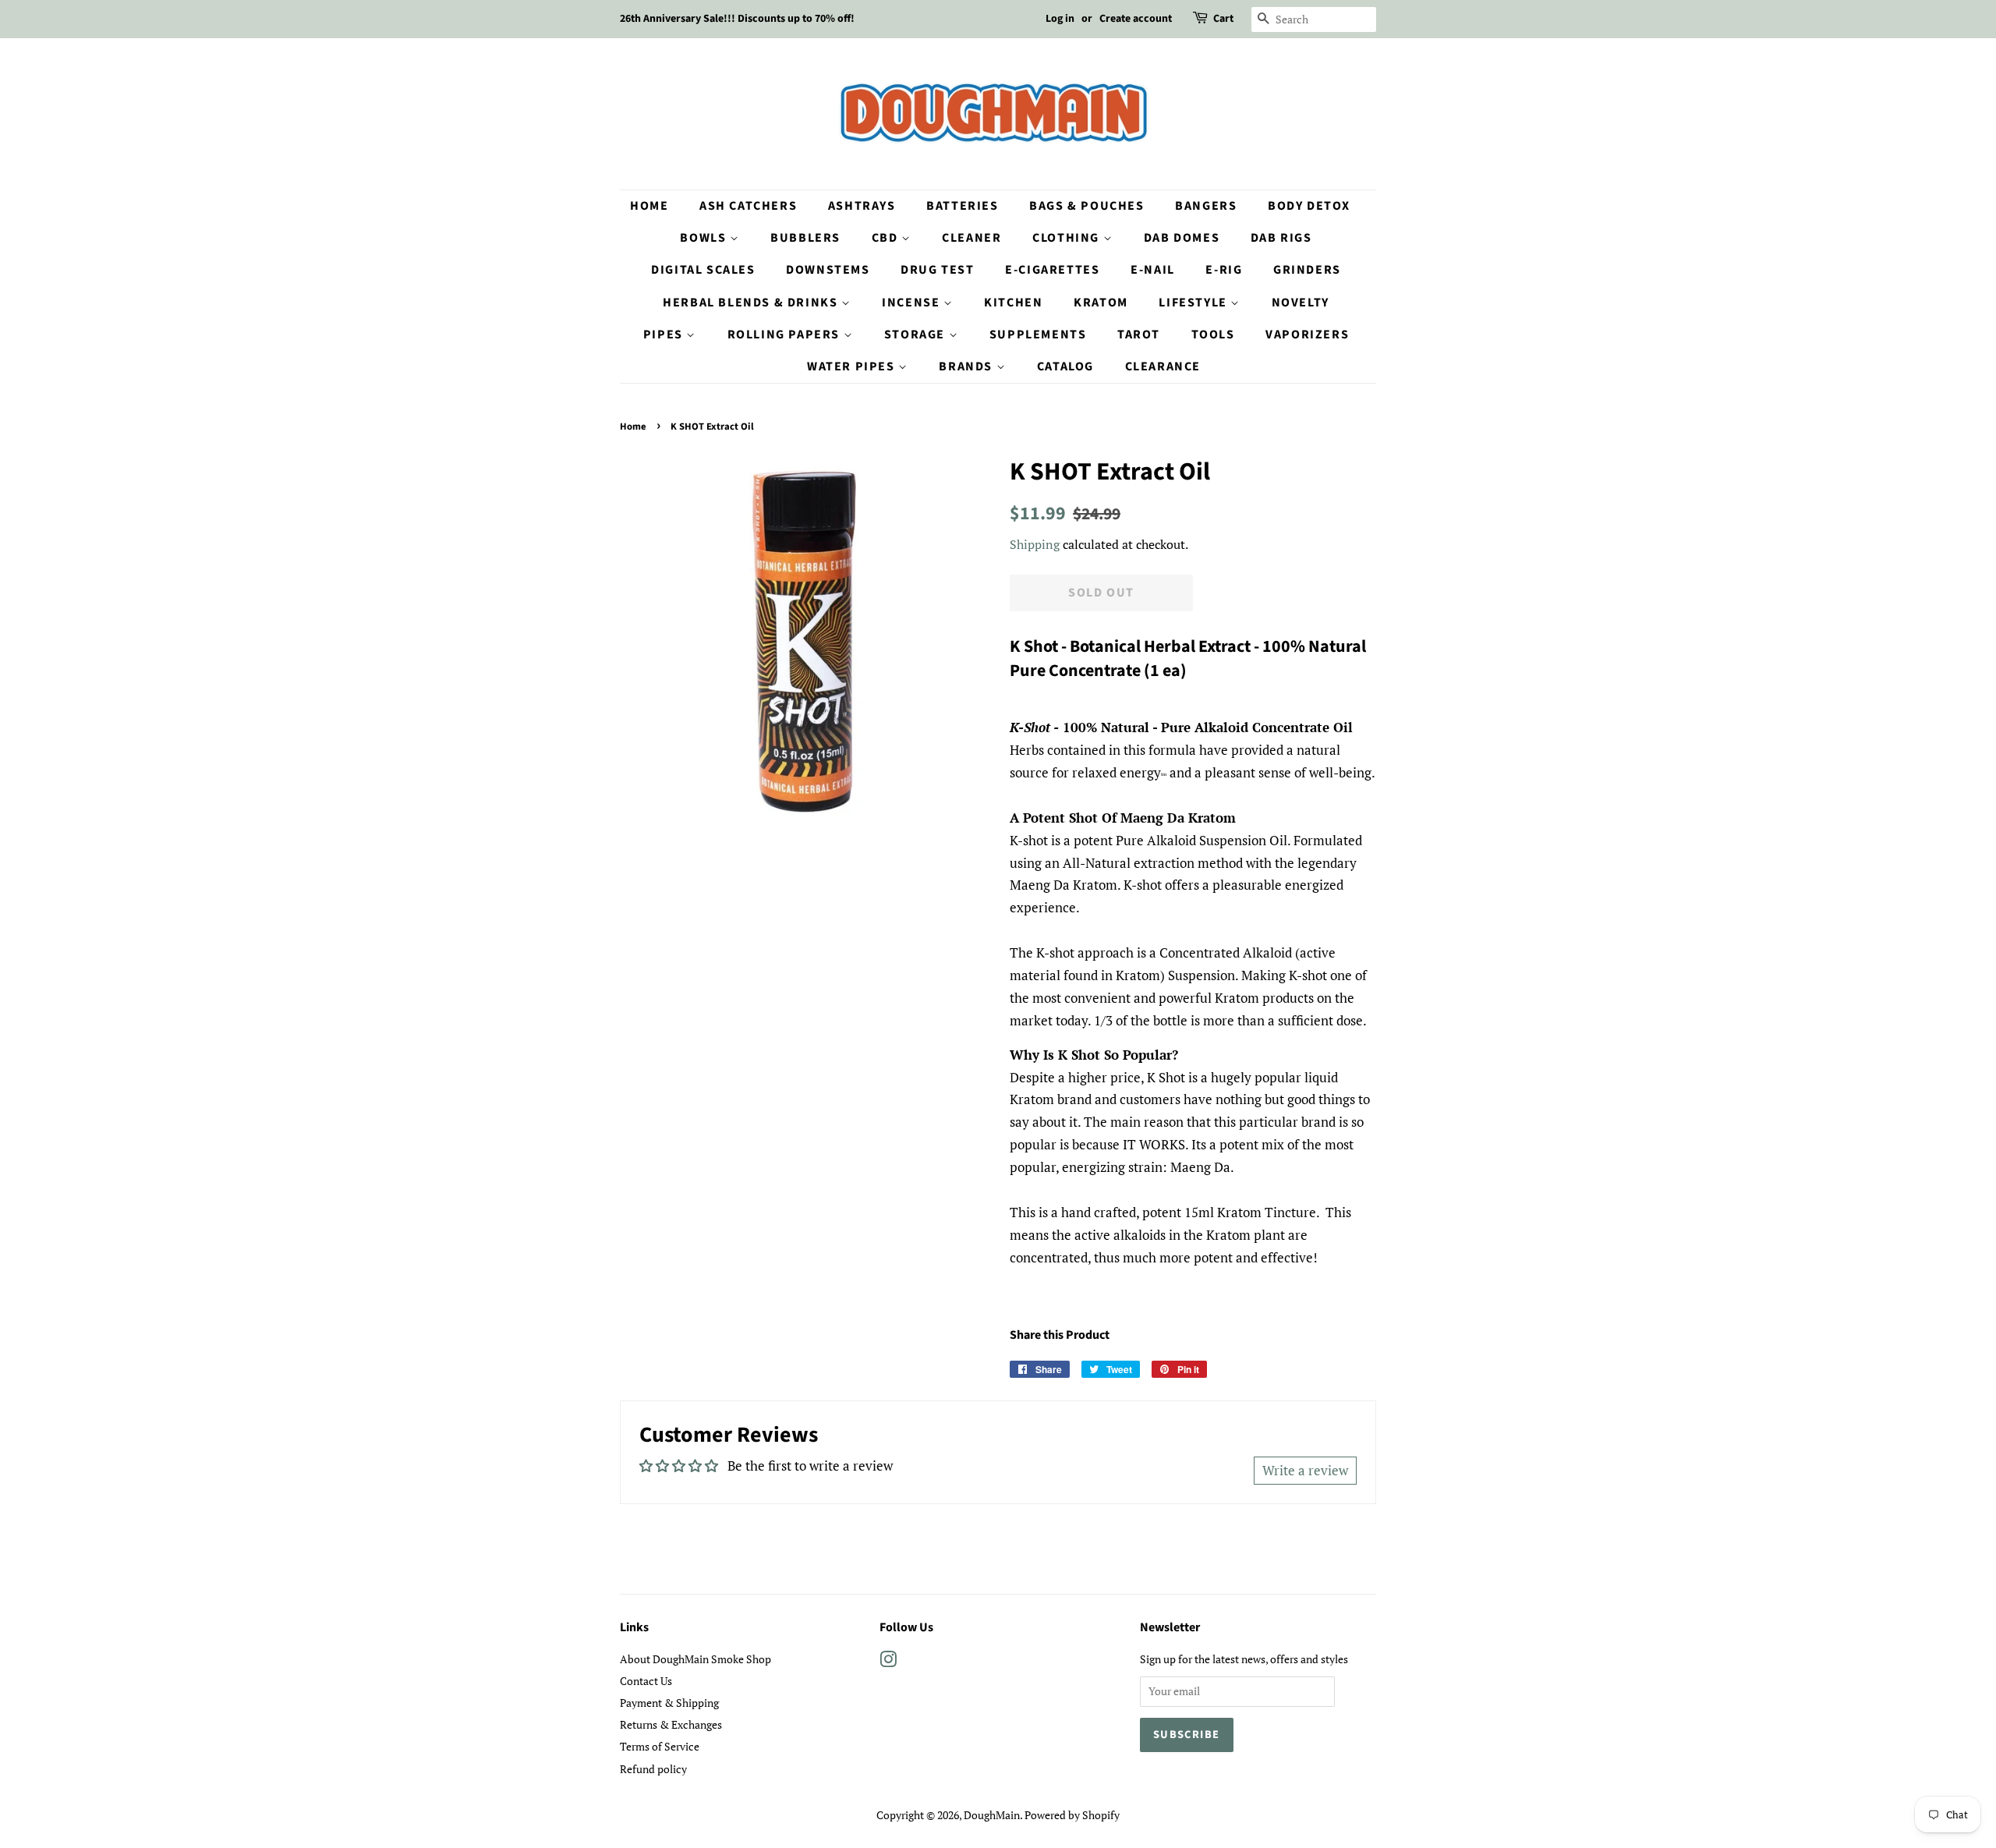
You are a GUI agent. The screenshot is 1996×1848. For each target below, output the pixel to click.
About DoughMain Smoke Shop (695, 1659)
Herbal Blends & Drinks (752, 303)
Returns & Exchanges (671, 1724)
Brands (967, 366)
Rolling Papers (786, 335)
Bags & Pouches (1086, 206)
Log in (1060, 19)
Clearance (1163, 366)
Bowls (705, 238)
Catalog (1065, 366)
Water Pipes (853, 366)
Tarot (1139, 335)
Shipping (1035, 544)
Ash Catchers (748, 206)
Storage (917, 335)
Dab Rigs (1281, 238)
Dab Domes (1182, 238)
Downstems (828, 270)
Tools (1213, 335)
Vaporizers (1307, 335)
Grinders (1307, 270)
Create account (1136, 19)
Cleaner (971, 238)
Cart (1223, 19)
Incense (913, 303)
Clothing (1067, 238)
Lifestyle (1194, 303)
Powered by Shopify (1072, 1815)
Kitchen (1013, 303)
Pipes (665, 335)
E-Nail (1153, 270)
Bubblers (805, 238)
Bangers (1206, 206)
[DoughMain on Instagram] (888, 1662)
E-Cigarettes (1052, 270)
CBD (887, 238)
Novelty (1301, 303)
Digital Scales (703, 270)
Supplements (1038, 335)
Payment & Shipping (669, 1703)
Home (649, 206)
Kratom (1101, 303)
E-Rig (1224, 270)
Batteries (962, 206)
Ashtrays (862, 206)
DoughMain (992, 1815)
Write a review (1305, 1470)
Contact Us (646, 1681)
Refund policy (653, 1769)
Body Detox (1309, 206)
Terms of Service (660, 1746)
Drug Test (937, 270)
